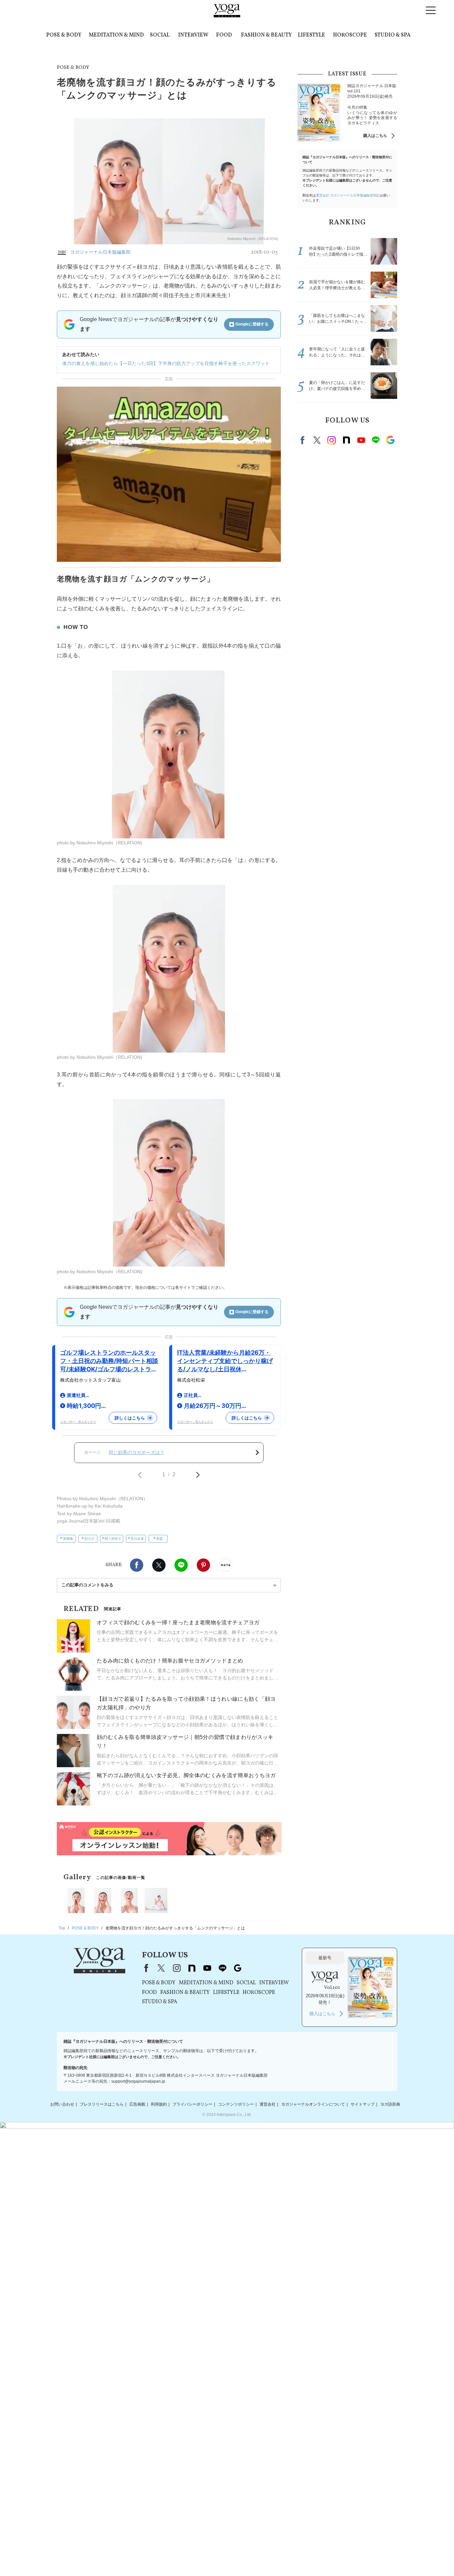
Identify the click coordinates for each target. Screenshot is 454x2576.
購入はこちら (375, 136)
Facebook (137, 1565)
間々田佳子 (113, 1539)
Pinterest (203, 1565)
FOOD (224, 35)
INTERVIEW (193, 35)
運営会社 (268, 2104)
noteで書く (226, 1565)
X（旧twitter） (159, 1565)
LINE (181, 1565)
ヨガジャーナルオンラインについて (313, 2104)
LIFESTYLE (311, 35)
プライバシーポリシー (192, 2104)
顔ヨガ (89, 1539)
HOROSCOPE (350, 35)
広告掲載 (137, 2104)
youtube (207, 1968)
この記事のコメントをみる (87, 1585)
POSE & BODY (64, 35)
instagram (332, 440)
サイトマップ (363, 2104)
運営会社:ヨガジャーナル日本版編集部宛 (346, 195)
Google (390, 440)
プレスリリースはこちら (102, 2104)
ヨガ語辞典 (390, 2104)
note (346, 440)
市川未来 (137, 1539)
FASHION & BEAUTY (266, 35)
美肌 (160, 1539)
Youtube (361, 440)
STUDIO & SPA (393, 35)
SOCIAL (160, 35)
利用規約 (159, 2104)
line (376, 440)
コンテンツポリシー (236, 2104)
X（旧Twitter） (161, 1968)
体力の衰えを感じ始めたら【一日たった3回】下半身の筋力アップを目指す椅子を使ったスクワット (166, 363)
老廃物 (68, 1539)
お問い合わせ (62, 2104)
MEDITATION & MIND (116, 35)
